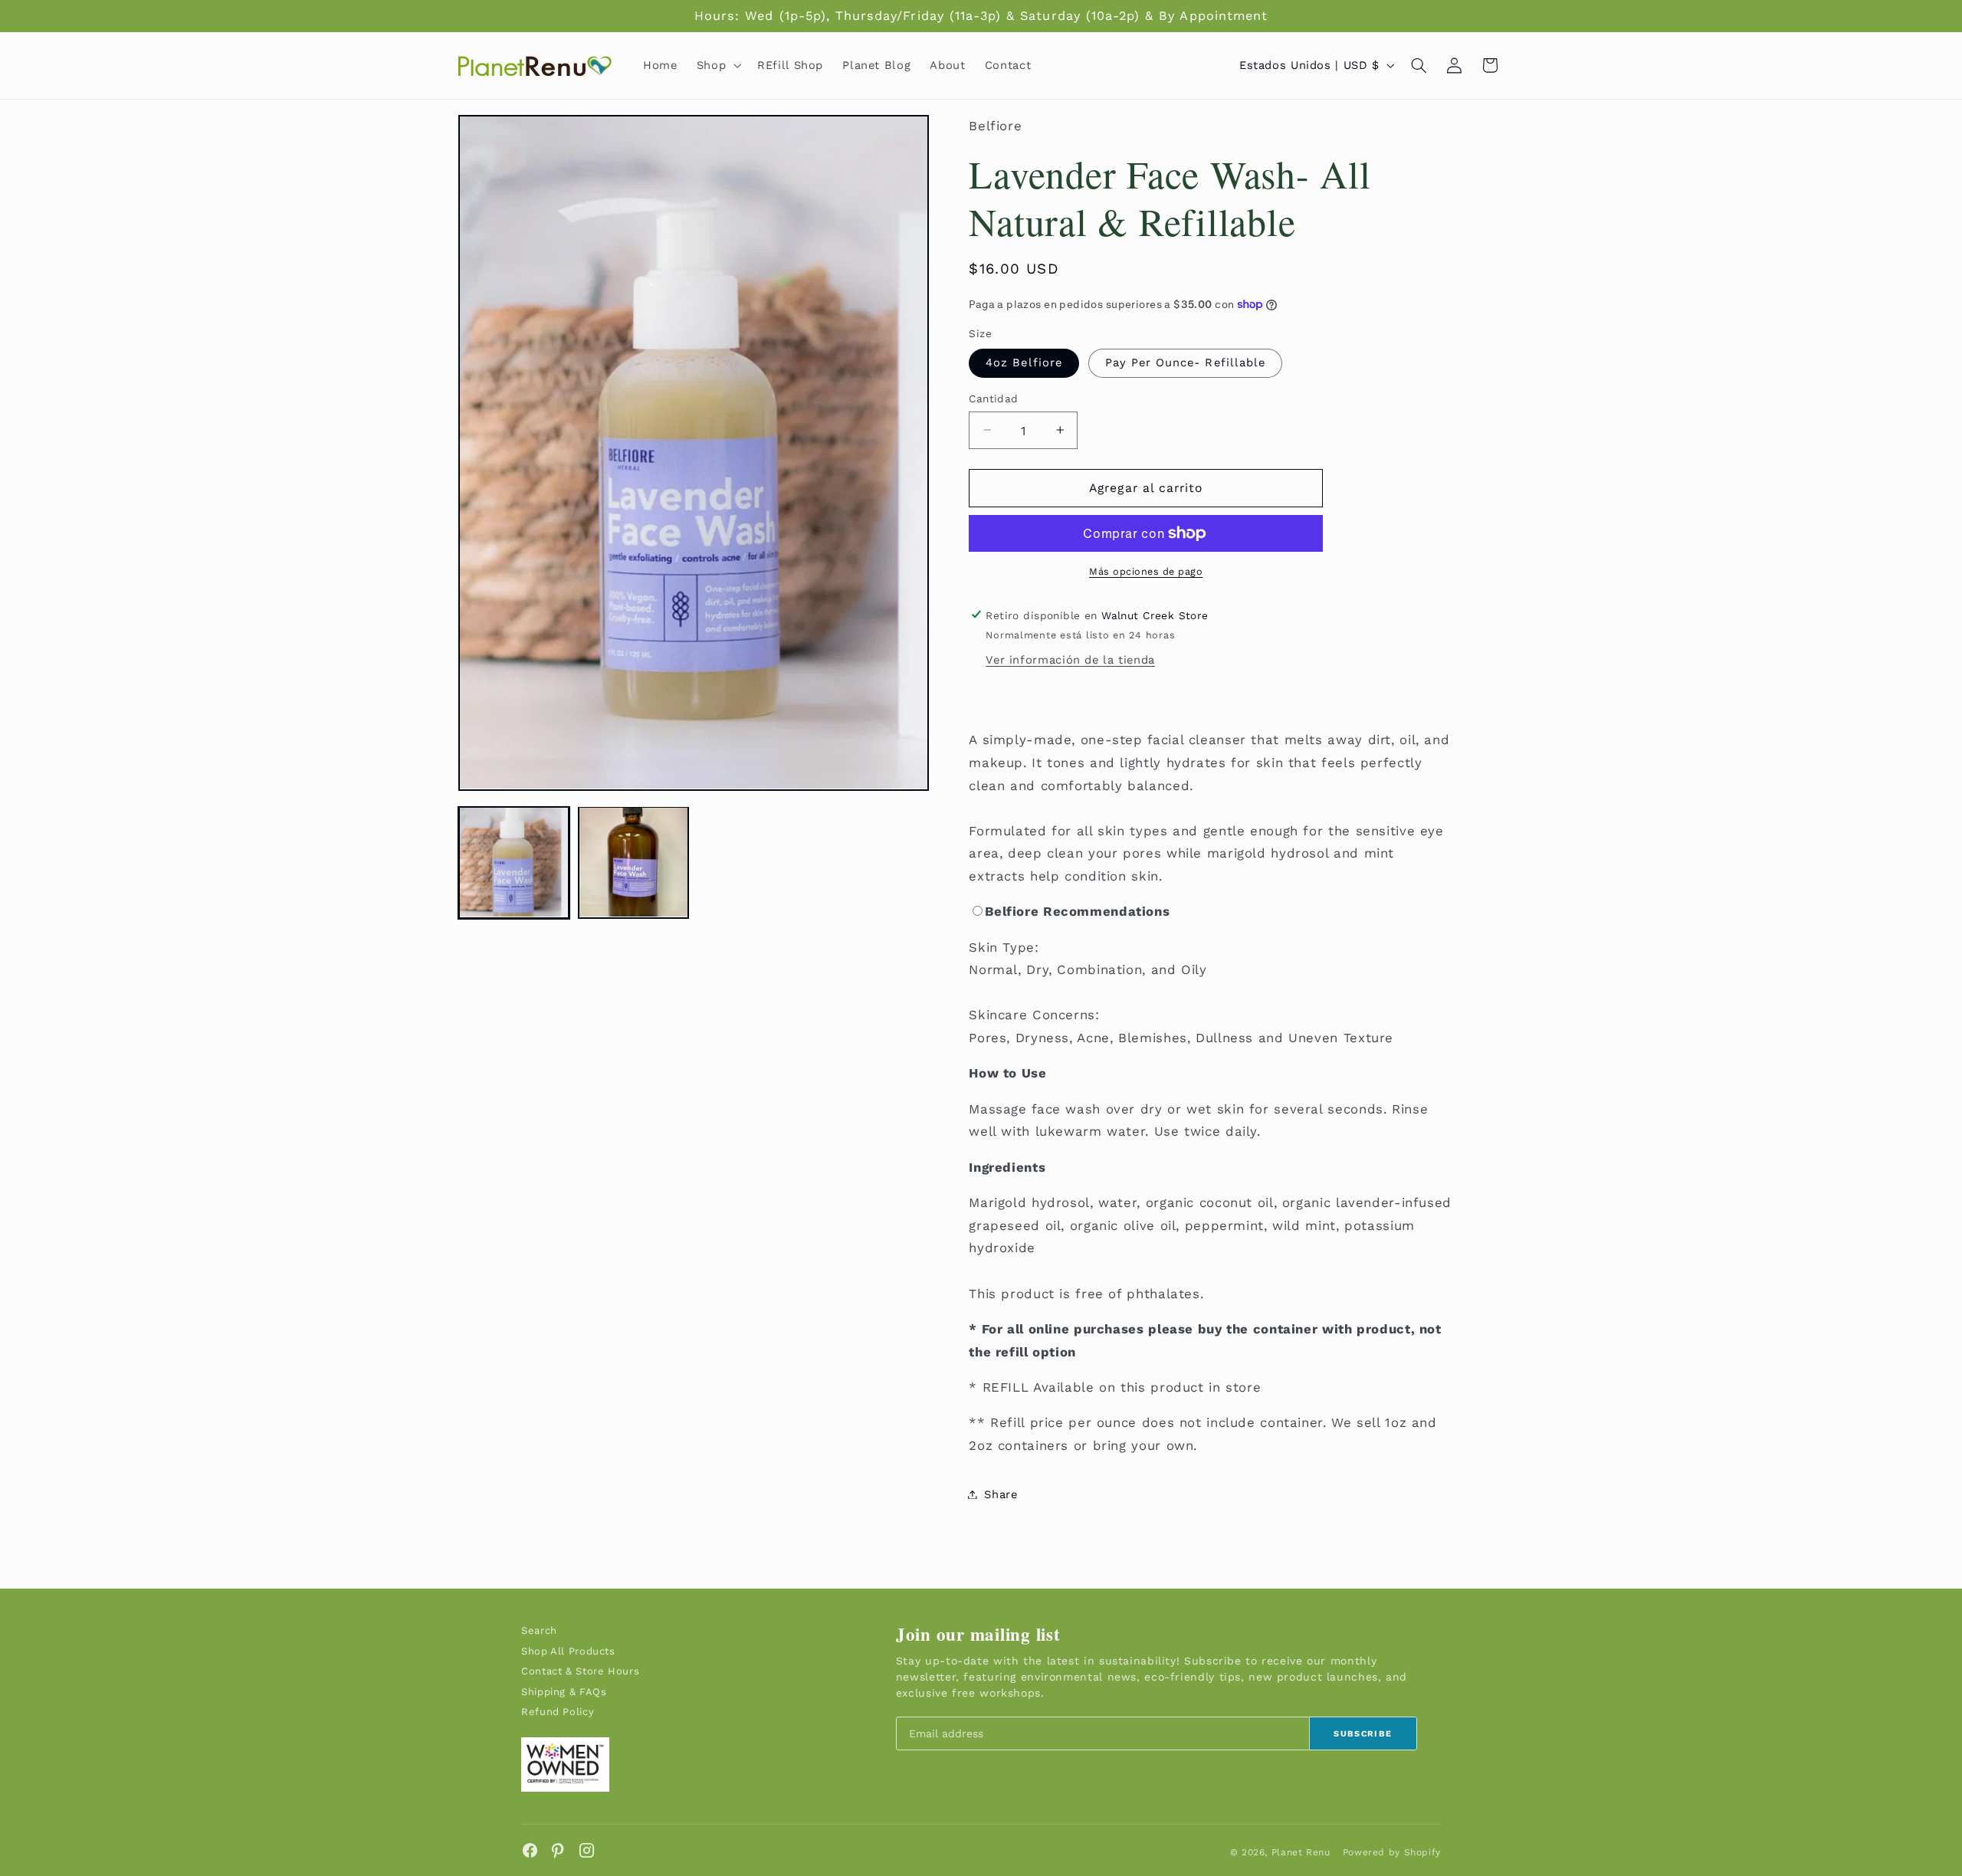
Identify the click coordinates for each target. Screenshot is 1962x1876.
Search (539, 1630)
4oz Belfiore (1024, 362)
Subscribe (1363, 1734)
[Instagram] (587, 1850)
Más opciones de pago (1146, 571)
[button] (717, 65)
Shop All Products (568, 1651)
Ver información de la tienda (1070, 660)
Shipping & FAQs (564, 1692)
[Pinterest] (558, 1850)
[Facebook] (530, 1850)
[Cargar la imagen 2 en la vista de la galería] (634, 862)
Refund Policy (558, 1712)
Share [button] (1001, 1494)
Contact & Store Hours (580, 1671)
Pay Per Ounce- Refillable (1185, 362)
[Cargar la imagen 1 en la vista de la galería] (514, 862)
